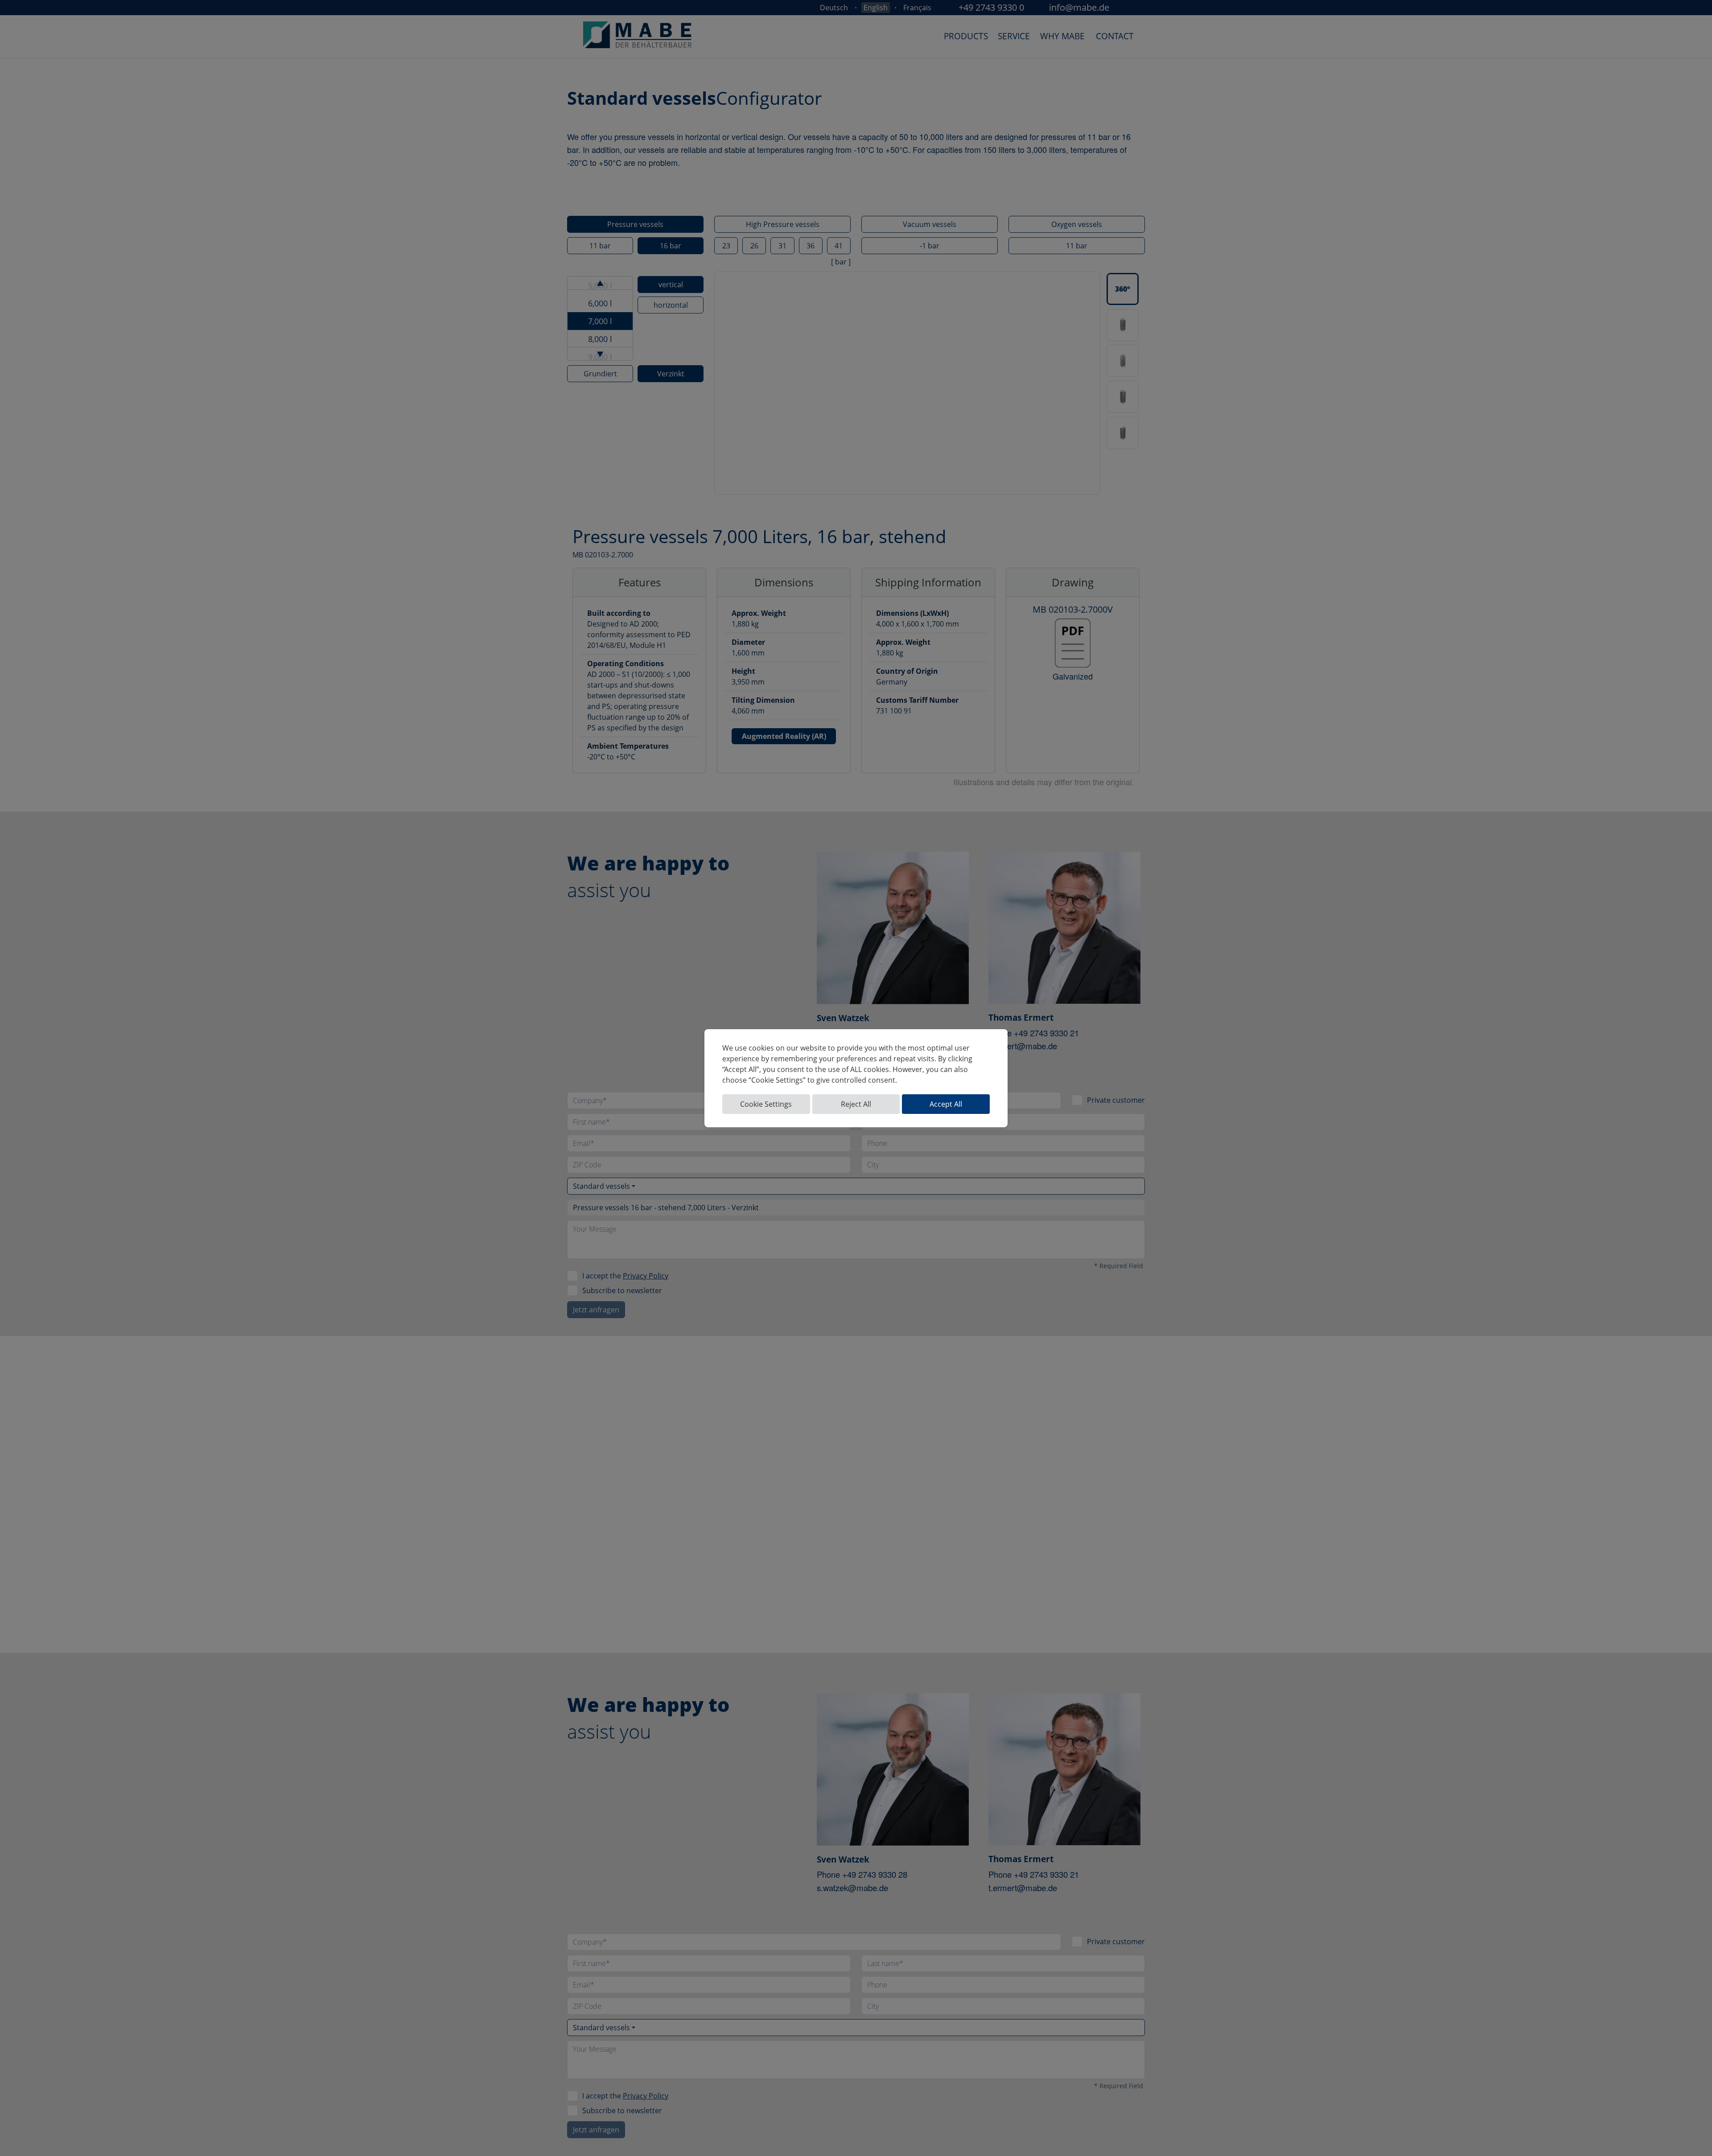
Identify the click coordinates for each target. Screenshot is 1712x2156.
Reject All (856, 1104)
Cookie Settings (766, 1104)
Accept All (946, 1104)
